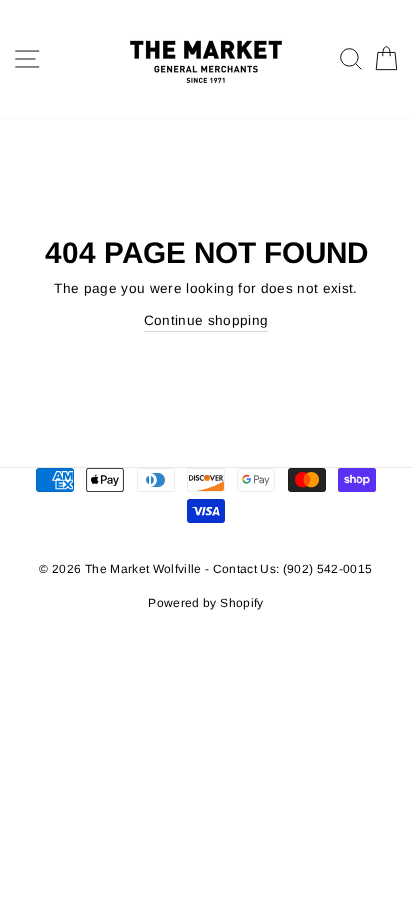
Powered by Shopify (205, 603)
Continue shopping (206, 320)
